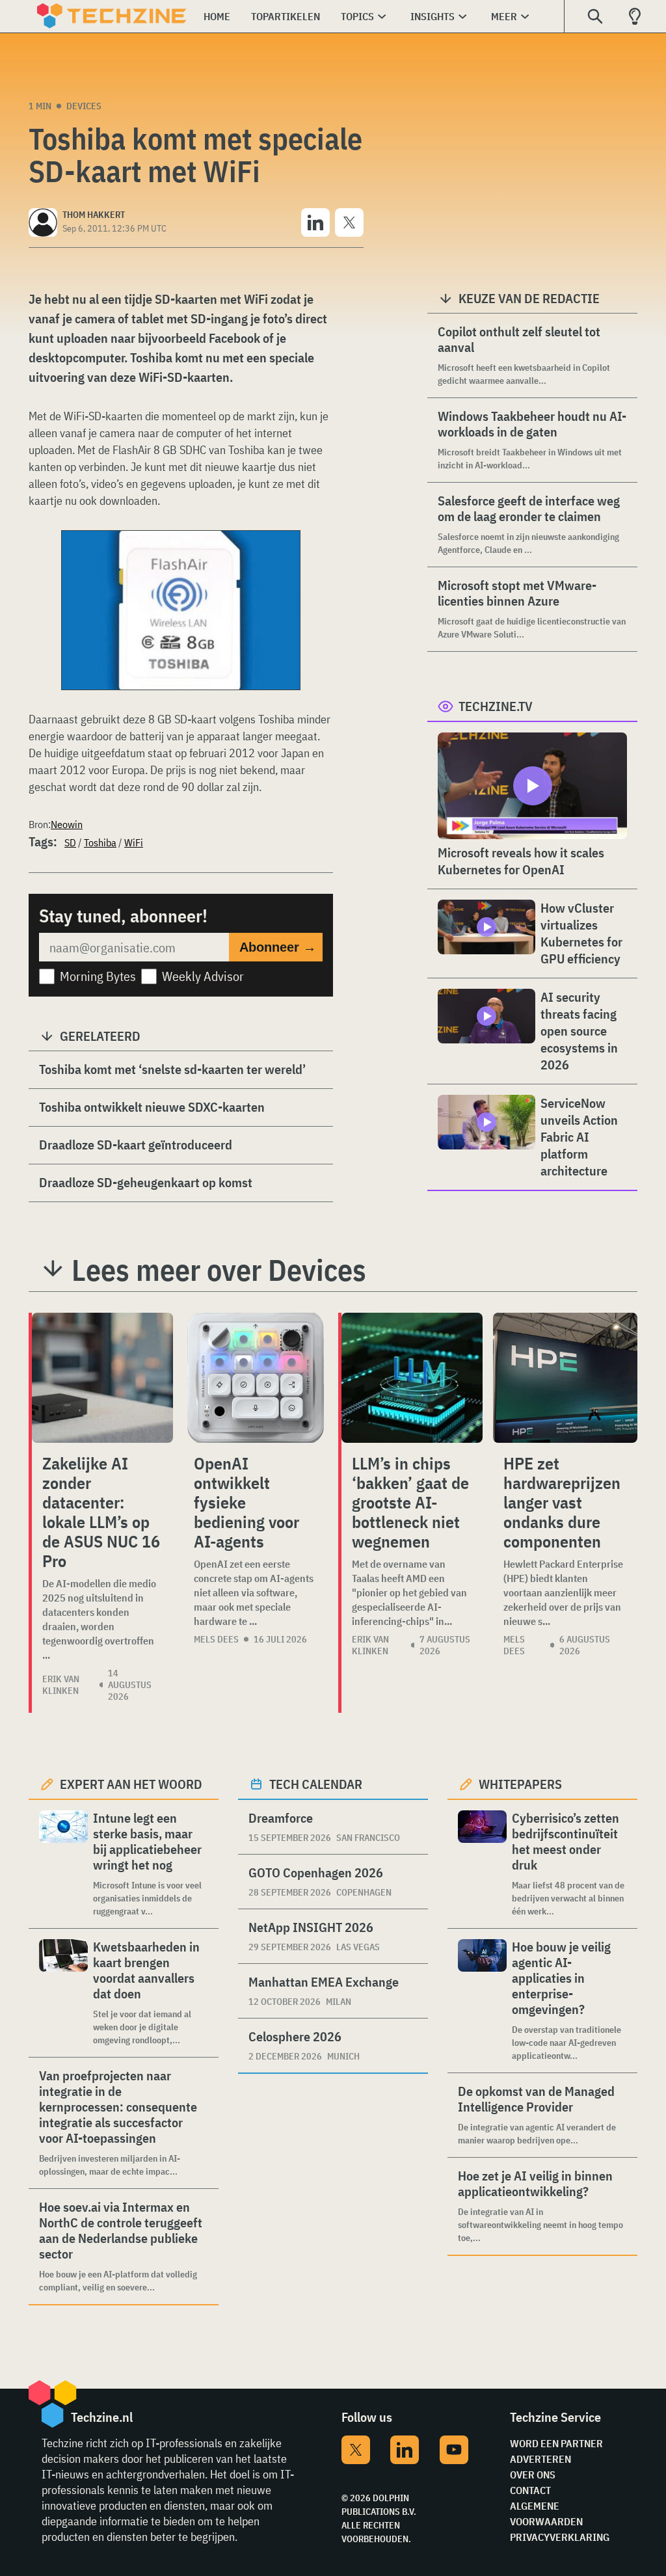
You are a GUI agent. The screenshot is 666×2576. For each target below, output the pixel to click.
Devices (84, 106)
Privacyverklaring (560, 2537)
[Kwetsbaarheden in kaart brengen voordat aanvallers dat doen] (63, 1993)
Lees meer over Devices (219, 1270)
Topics (357, 16)
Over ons (533, 2475)
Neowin (67, 824)
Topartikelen (286, 16)
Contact (530, 2490)
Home (217, 16)
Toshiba (100, 842)
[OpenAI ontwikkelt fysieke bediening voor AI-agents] (256, 1378)
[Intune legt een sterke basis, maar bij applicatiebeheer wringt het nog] (63, 1864)
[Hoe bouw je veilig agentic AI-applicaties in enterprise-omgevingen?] (482, 2001)
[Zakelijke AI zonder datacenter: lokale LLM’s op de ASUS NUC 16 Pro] (102, 1378)
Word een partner (556, 2443)
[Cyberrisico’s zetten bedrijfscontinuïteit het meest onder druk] (482, 1864)
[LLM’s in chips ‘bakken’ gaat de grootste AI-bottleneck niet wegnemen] (412, 1378)
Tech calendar (316, 1784)
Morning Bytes (98, 976)
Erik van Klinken (61, 1685)
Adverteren (540, 2459)
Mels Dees (216, 1639)
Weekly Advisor (203, 976)
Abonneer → (278, 947)
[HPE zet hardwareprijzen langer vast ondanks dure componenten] (565, 1378)
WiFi (134, 842)
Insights (433, 16)
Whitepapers (520, 1784)
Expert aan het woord (131, 1784)
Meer (504, 16)
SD (70, 842)
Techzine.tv (496, 706)
